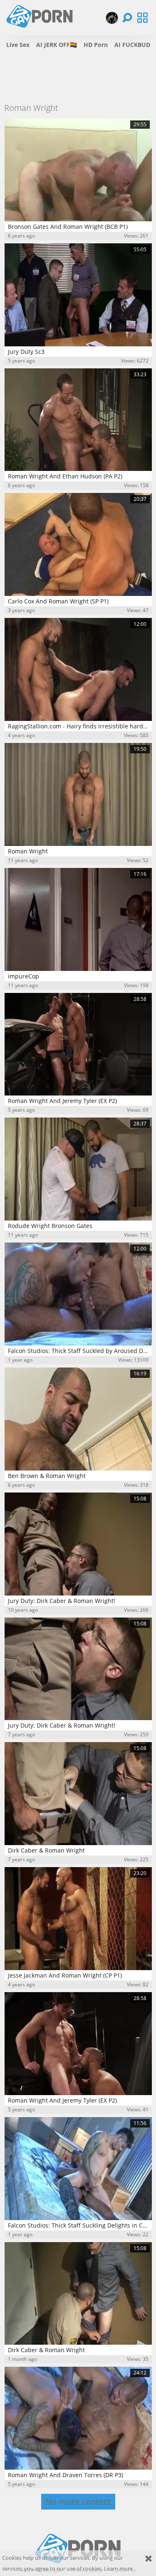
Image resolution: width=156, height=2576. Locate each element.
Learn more (118, 2569)
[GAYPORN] (112, 18)
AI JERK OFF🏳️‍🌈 (57, 45)
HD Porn (96, 45)
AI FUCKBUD (132, 45)
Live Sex (18, 45)
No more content (78, 2501)
